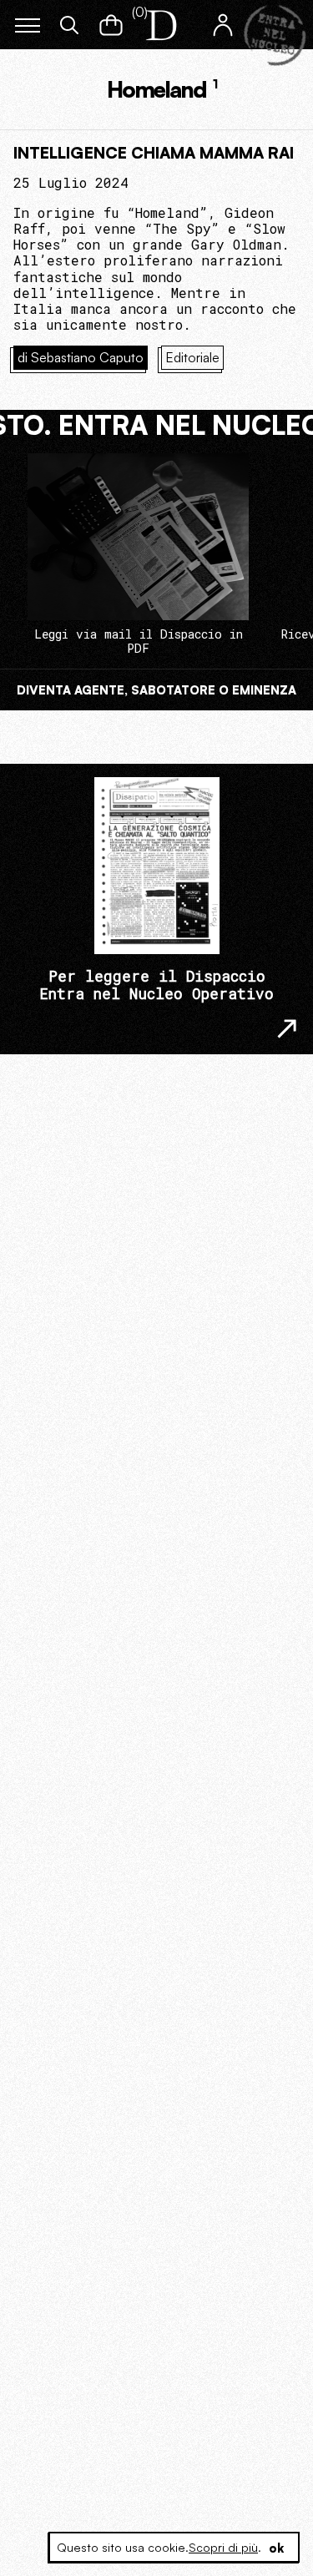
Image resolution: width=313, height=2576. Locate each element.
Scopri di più (223, 2547)
